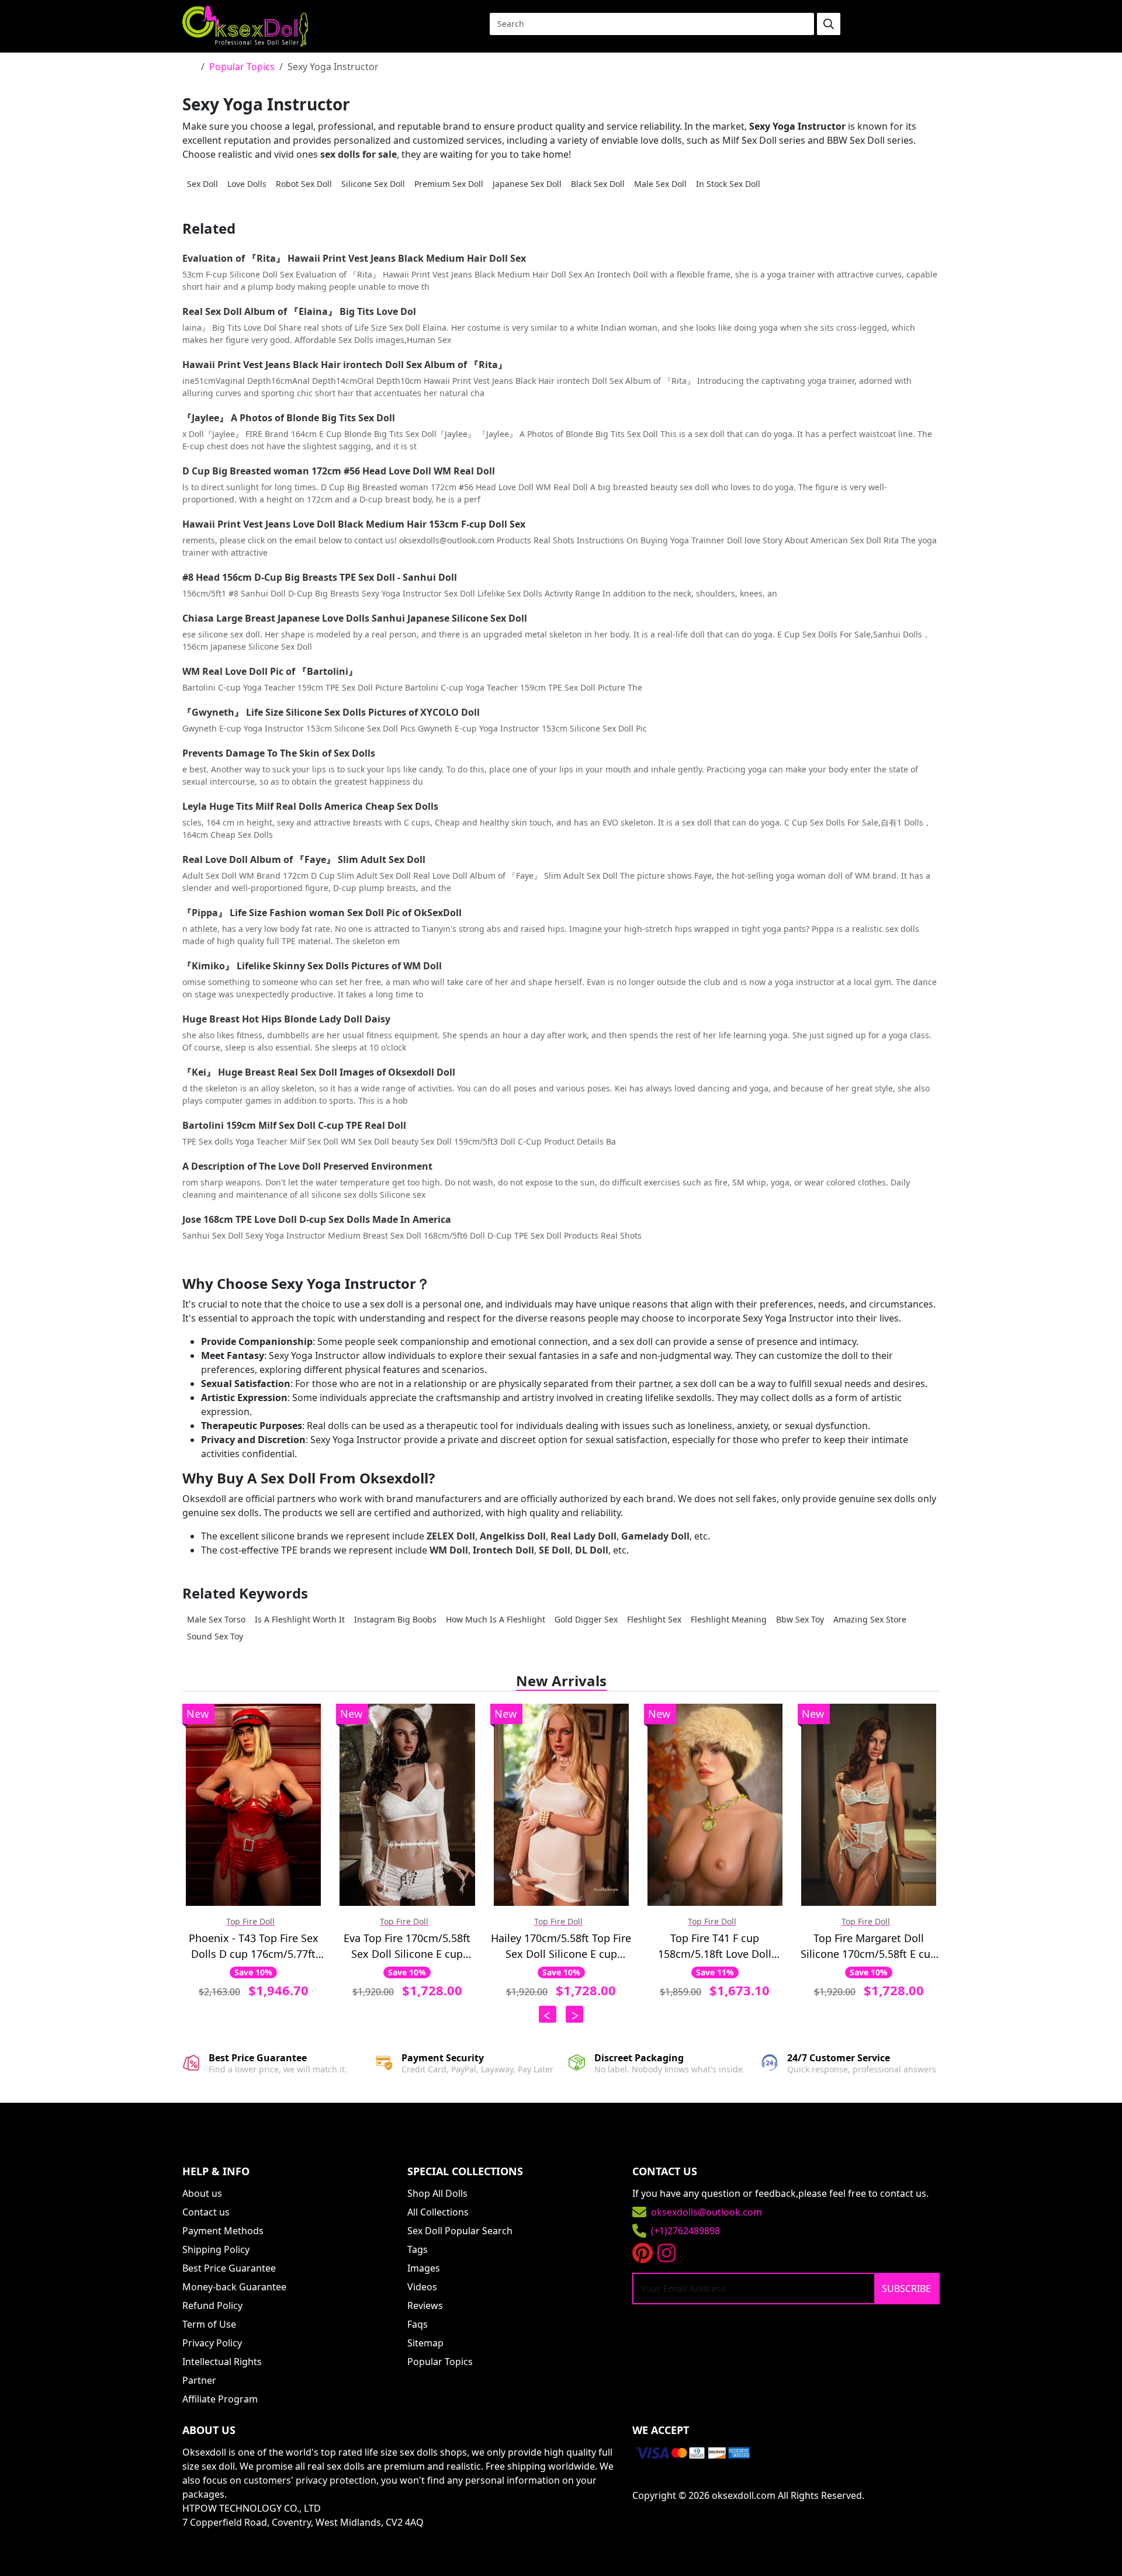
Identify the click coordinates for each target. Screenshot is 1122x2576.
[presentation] (548, 2014)
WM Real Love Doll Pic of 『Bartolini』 (270, 671)
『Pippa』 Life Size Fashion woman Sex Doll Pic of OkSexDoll (322, 913)
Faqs (418, 2324)
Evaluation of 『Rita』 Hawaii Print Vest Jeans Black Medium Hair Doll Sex (354, 258)
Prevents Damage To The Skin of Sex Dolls (279, 753)
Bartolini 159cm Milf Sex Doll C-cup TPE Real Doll (294, 1125)
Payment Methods (223, 2231)
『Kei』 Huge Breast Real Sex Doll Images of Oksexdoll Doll (319, 1072)
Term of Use (209, 2324)
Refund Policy (212, 2305)
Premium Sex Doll (449, 184)
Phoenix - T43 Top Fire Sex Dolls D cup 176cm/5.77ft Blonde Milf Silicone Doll (254, 1946)
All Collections (438, 2212)
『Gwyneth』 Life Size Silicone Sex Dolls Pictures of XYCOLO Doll (331, 712)
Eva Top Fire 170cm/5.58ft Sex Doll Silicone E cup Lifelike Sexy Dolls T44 (407, 1946)
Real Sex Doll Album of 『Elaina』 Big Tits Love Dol (299, 311)
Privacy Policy (212, 2343)
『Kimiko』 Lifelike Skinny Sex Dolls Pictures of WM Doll (312, 966)
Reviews (425, 2305)
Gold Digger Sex (586, 1619)
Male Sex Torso (216, 1619)
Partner (199, 2380)
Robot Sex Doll (304, 184)
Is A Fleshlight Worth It (300, 1619)
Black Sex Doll (598, 184)
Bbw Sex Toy (800, 1619)
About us (202, 2193)
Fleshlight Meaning (729, 1619)
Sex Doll (202, 184)
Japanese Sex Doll (527, 184)
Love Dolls (247, 184)
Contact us (206, 2212)
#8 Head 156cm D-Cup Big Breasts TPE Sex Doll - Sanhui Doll (320, 577)
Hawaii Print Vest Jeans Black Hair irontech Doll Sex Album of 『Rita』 (345, 365)
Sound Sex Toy (215, 1636)
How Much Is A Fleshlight (496, 1619)
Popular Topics (242, 67)
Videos (422, 2287)
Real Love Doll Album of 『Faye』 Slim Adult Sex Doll (304, 859)
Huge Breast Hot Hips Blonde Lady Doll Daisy (286, 1019)
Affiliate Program (220, 2399)
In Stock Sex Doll (728, 184)
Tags (418, 2249)
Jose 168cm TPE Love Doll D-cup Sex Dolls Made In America (317, 1219)
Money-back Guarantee (234, 2287)
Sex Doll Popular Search (460, 2231)
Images (424, 2268)
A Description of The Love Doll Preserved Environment (307, 1166)
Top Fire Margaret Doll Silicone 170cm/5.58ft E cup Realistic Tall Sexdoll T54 (869, 1946)
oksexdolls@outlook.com (707, 2212)
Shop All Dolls (437, 2193)
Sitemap (425, 2343)
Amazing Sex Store (870, 1619)
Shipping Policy (216, 2249)
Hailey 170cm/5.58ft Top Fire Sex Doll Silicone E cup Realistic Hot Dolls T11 (561, 1946)
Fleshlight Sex (654, 1619)
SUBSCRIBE (906, 2289)
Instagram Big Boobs (395, 1619)
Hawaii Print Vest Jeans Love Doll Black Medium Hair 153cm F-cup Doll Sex (354, 524)
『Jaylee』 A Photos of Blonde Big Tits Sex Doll (289, 418)
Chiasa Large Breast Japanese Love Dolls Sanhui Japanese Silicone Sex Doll (355, 618)
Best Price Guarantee (229, 2268)
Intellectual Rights (222, 2362)
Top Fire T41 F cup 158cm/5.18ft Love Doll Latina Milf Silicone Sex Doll (715, 1946)
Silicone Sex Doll (373, 184)
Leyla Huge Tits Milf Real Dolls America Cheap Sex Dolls (310, 806)
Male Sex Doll (660, 184)
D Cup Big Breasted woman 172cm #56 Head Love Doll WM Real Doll (339, 471)
